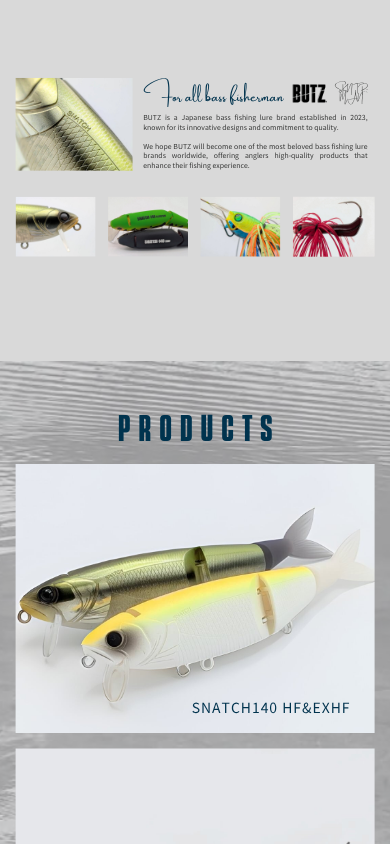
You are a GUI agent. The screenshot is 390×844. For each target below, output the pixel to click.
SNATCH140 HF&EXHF (271, 708)
